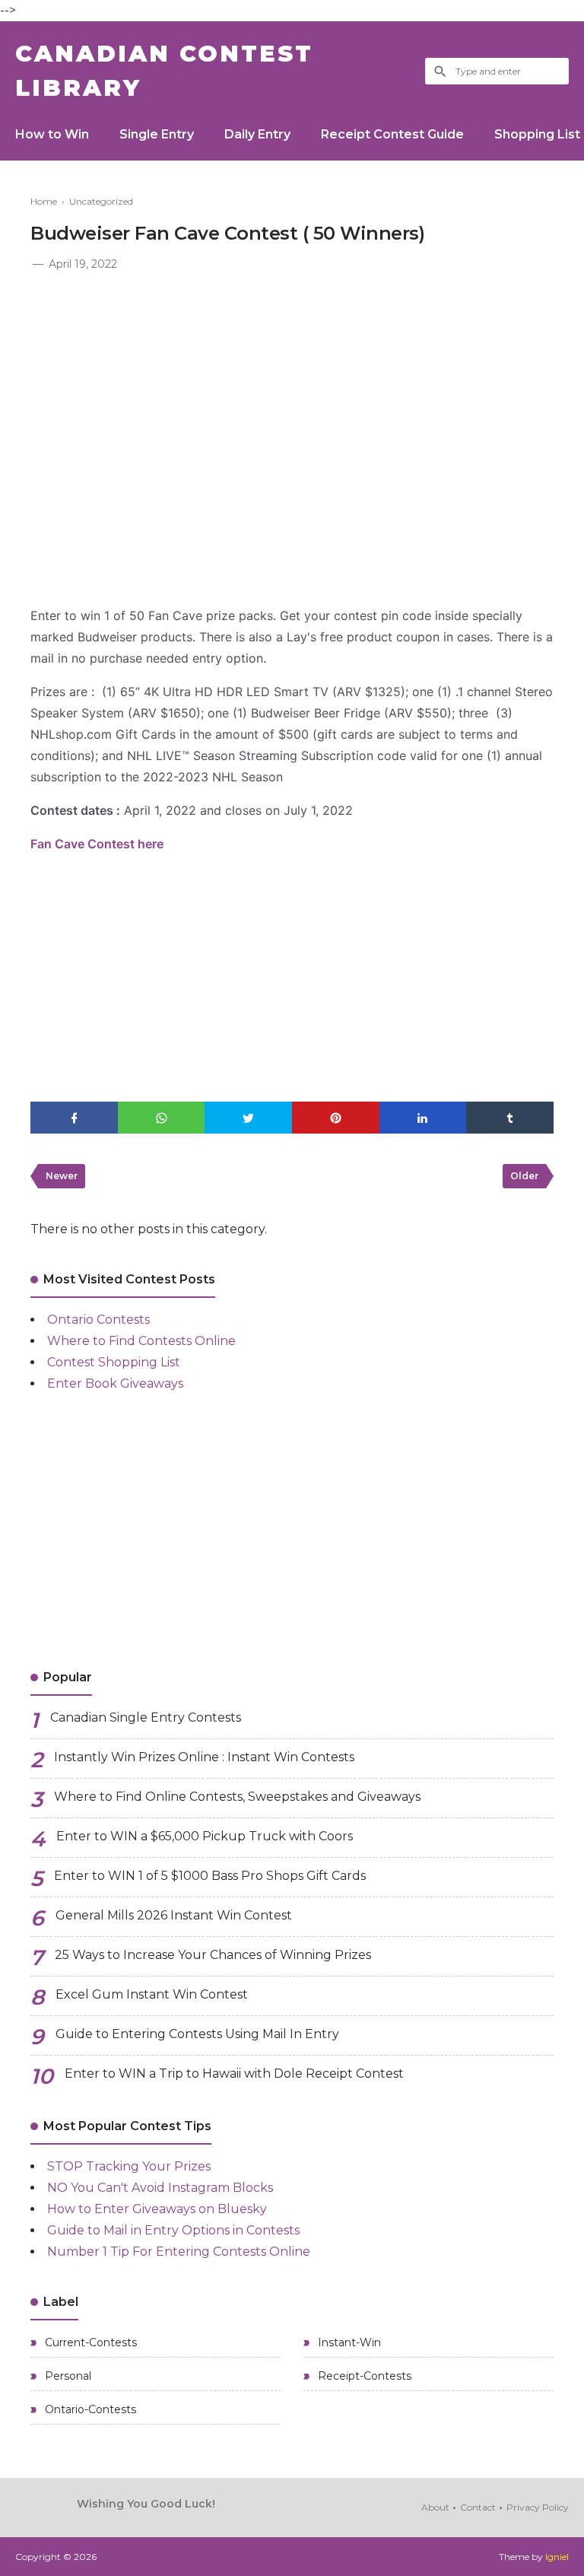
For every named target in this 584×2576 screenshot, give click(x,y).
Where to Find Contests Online (141, 1341)
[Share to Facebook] (74, 1118)
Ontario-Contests (89, 2409)
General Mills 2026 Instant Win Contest (174, 1915)
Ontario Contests (98, 1320)
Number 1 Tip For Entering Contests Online (179, 2252)
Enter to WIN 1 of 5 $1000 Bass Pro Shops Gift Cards (210, 1876)
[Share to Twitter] (248, 1118)
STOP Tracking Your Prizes (129, 2166)
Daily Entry (257, 134)
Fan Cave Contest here (97, 844)
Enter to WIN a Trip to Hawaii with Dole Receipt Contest (234, 2074)
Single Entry (157, 134)
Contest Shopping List (114, 1362)
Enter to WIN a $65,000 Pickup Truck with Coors (205, 1836)
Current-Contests (89, 2342)
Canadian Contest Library (164, 71)
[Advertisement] (292, 388)
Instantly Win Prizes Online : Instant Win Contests (204, 1757)
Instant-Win (348, 2342)
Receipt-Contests (363, 2376)
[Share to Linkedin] (423, 1118)
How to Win (52, 134)
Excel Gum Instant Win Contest (152, 1994)
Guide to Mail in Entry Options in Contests (173, 2230)
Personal (67, 2376)
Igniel (557, 2557)
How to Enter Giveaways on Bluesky (157, 2209)
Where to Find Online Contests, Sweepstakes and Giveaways (237, 1797)
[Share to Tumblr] (510, 1118)
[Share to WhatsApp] (162, 1118)
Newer (62, 1176)
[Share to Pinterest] (336, 1118)
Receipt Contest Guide (392, 134)
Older (524, 1176)
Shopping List (537, 134)
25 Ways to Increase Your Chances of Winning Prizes (213, 1955)
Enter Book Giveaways (115, 1383)
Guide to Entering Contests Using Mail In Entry (197, 2034)
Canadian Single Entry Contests (146, 1717)
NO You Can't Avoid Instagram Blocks (160, 2188)
